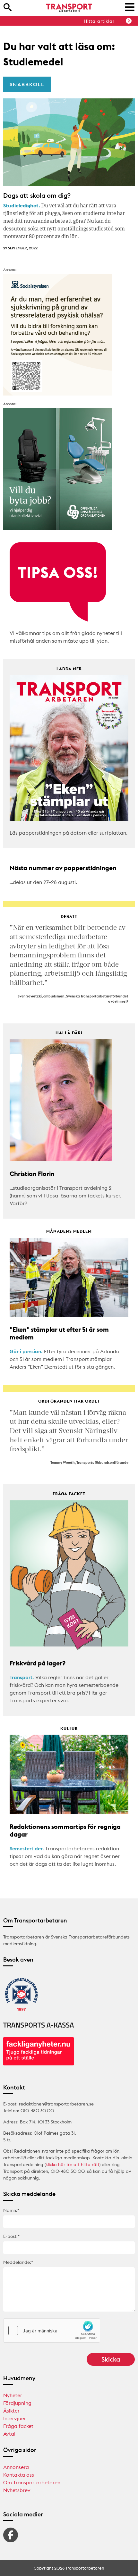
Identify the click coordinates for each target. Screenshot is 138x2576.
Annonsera (16, 2467)
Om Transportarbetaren (32, 2482)
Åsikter (11, 2411)
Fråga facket (18, 2426)
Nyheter (13, 2395)
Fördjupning (17, 2403)
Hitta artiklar (99, 21)
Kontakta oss (19, 2475)
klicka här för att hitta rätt (73, 2164)
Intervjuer (15, 2418)
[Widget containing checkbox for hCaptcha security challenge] (52, 2330)
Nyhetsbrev (17, 2490)
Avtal (9, 2434)
